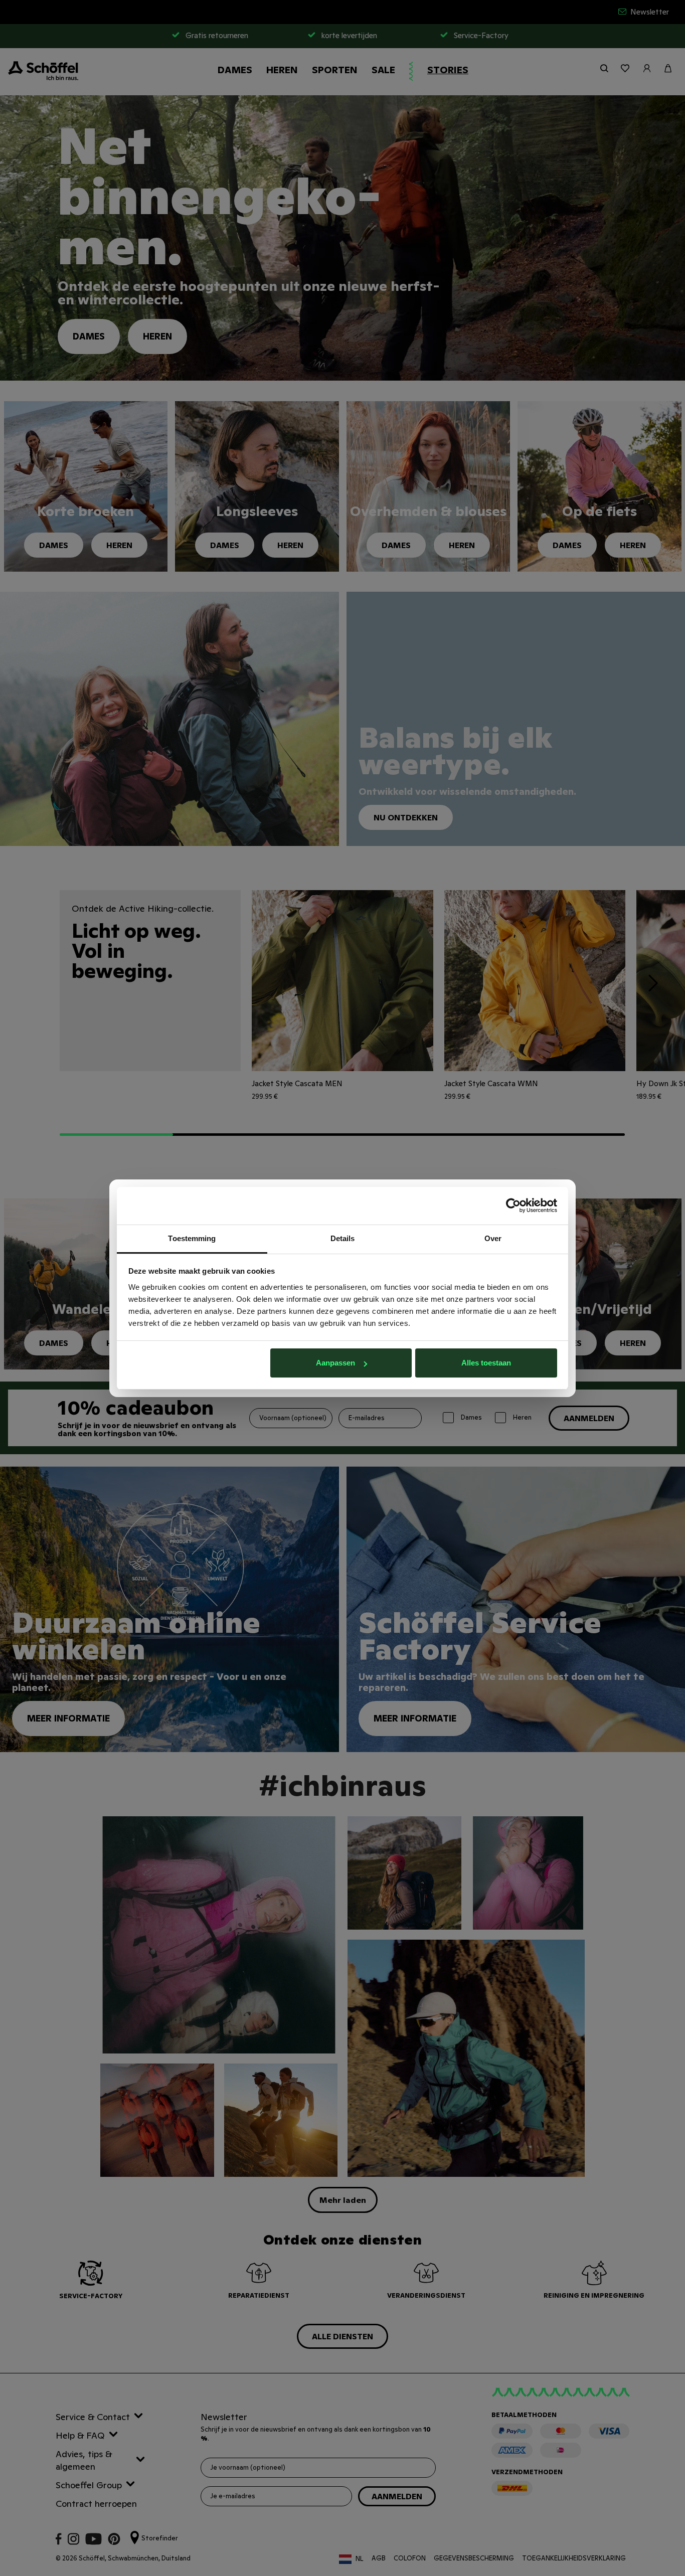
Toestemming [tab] (192, 1238)
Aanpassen (335, 1363)
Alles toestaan (486, 1363)
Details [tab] (343, 1238)
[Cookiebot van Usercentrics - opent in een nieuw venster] (513, 1206)
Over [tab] (493, 1238)
